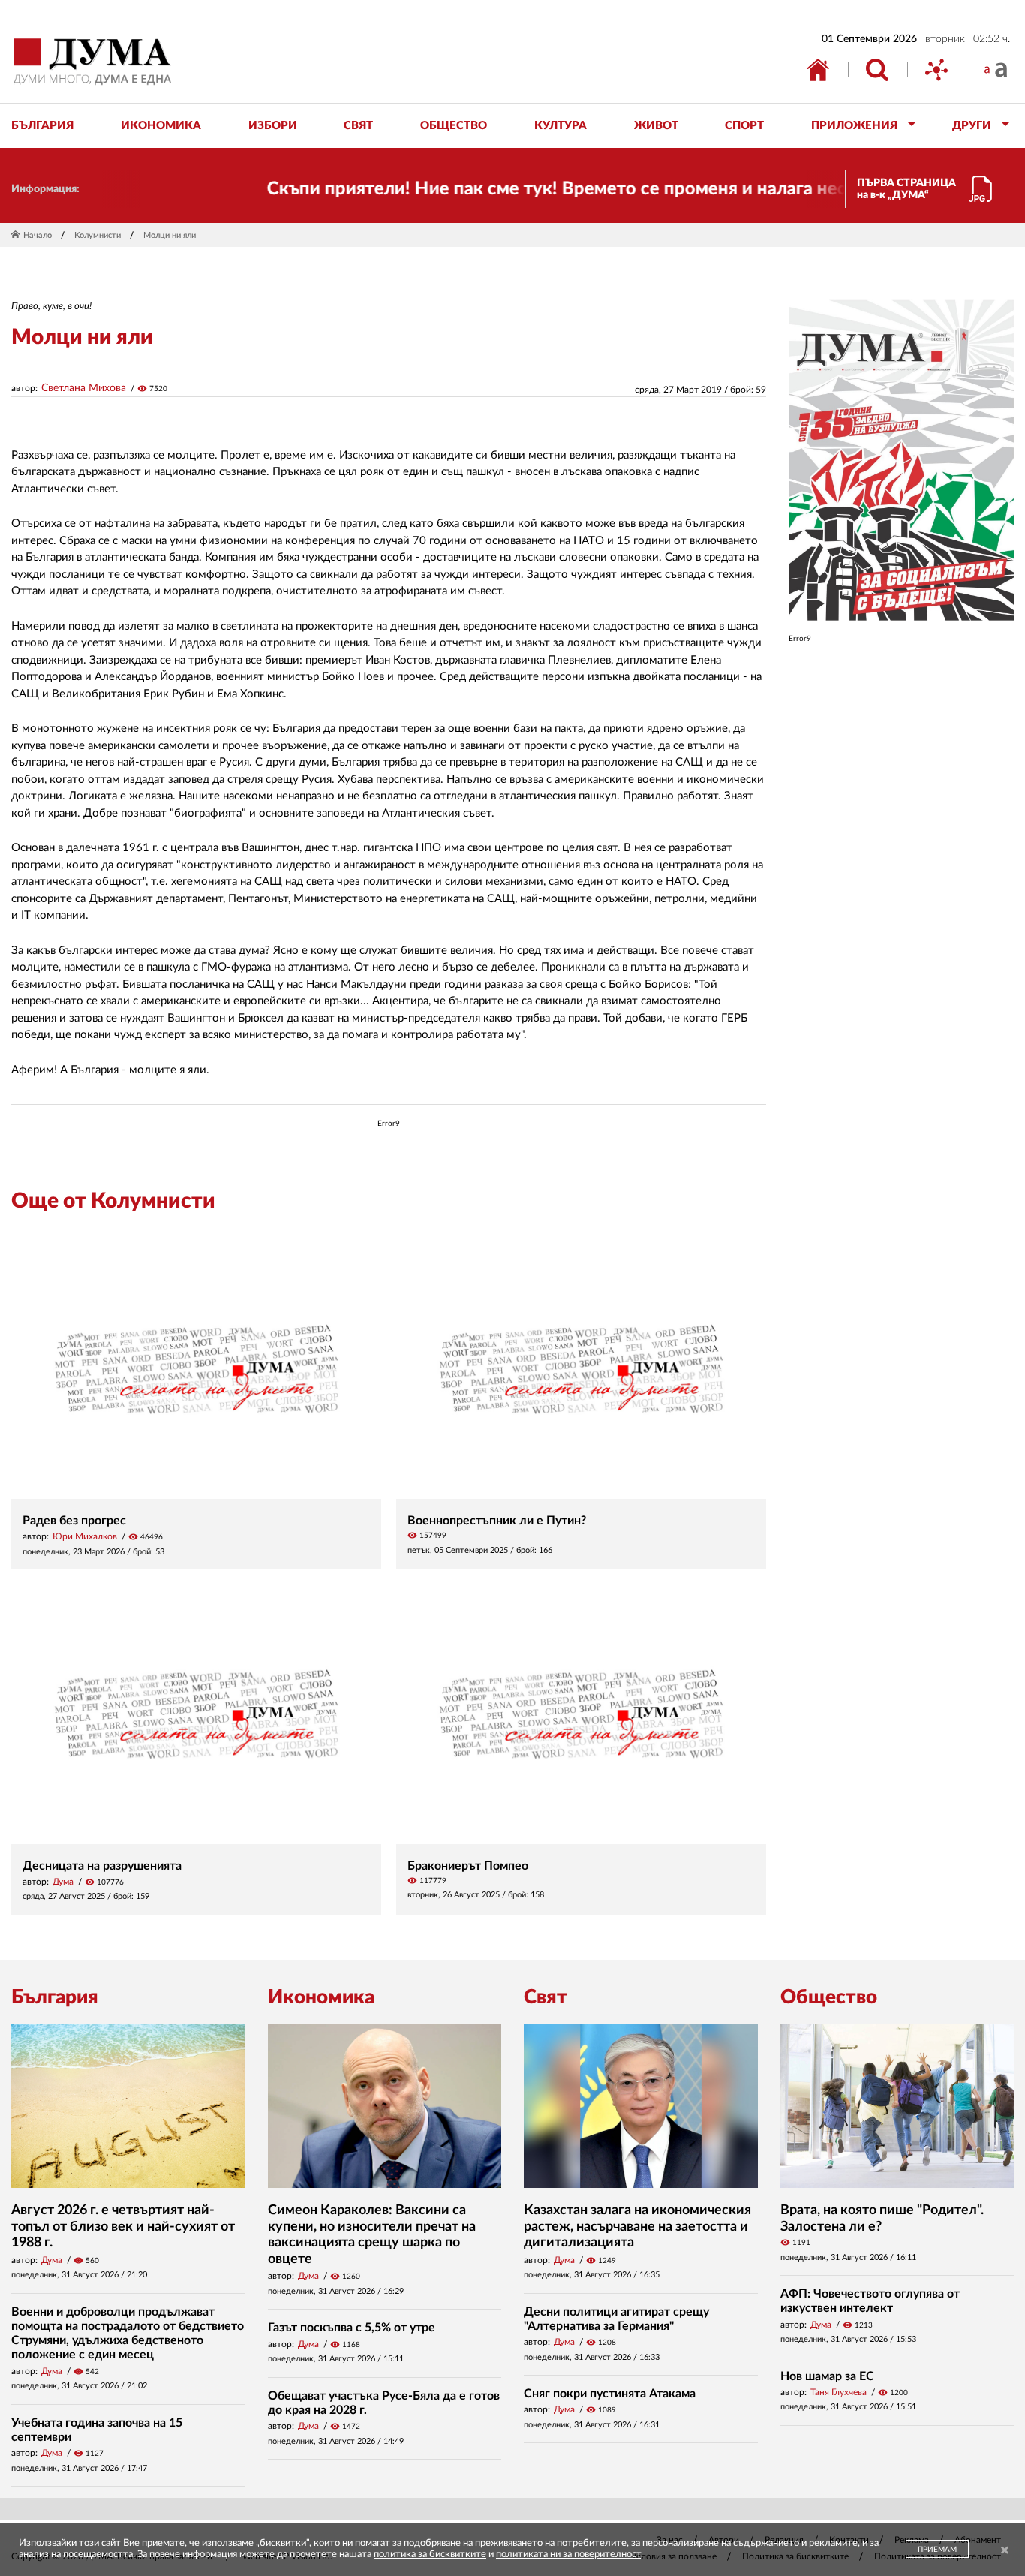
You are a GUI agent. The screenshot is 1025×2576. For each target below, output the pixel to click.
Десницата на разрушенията (102, 1866)
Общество (829, 1997)
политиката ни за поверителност (568, 2555)
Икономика (321, 1997)
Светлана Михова (84, 388)
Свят (546, 1997)
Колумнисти (98, 235)
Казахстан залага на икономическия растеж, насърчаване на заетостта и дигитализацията (637, 2227)
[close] (1005, 2551)
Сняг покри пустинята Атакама (610, 2394)
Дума (63, 1882)
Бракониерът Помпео (468, 1866)
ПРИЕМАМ (937, 2550)
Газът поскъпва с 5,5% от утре (352, 2328)
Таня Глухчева (839, 2392)
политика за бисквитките (430, 2555)
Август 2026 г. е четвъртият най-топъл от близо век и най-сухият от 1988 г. (123, 2227)
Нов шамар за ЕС (827, 2376)
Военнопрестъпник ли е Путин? (497, 1521)
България (55, 1997)
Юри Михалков (85, 1536)
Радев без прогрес (74, 1521)
